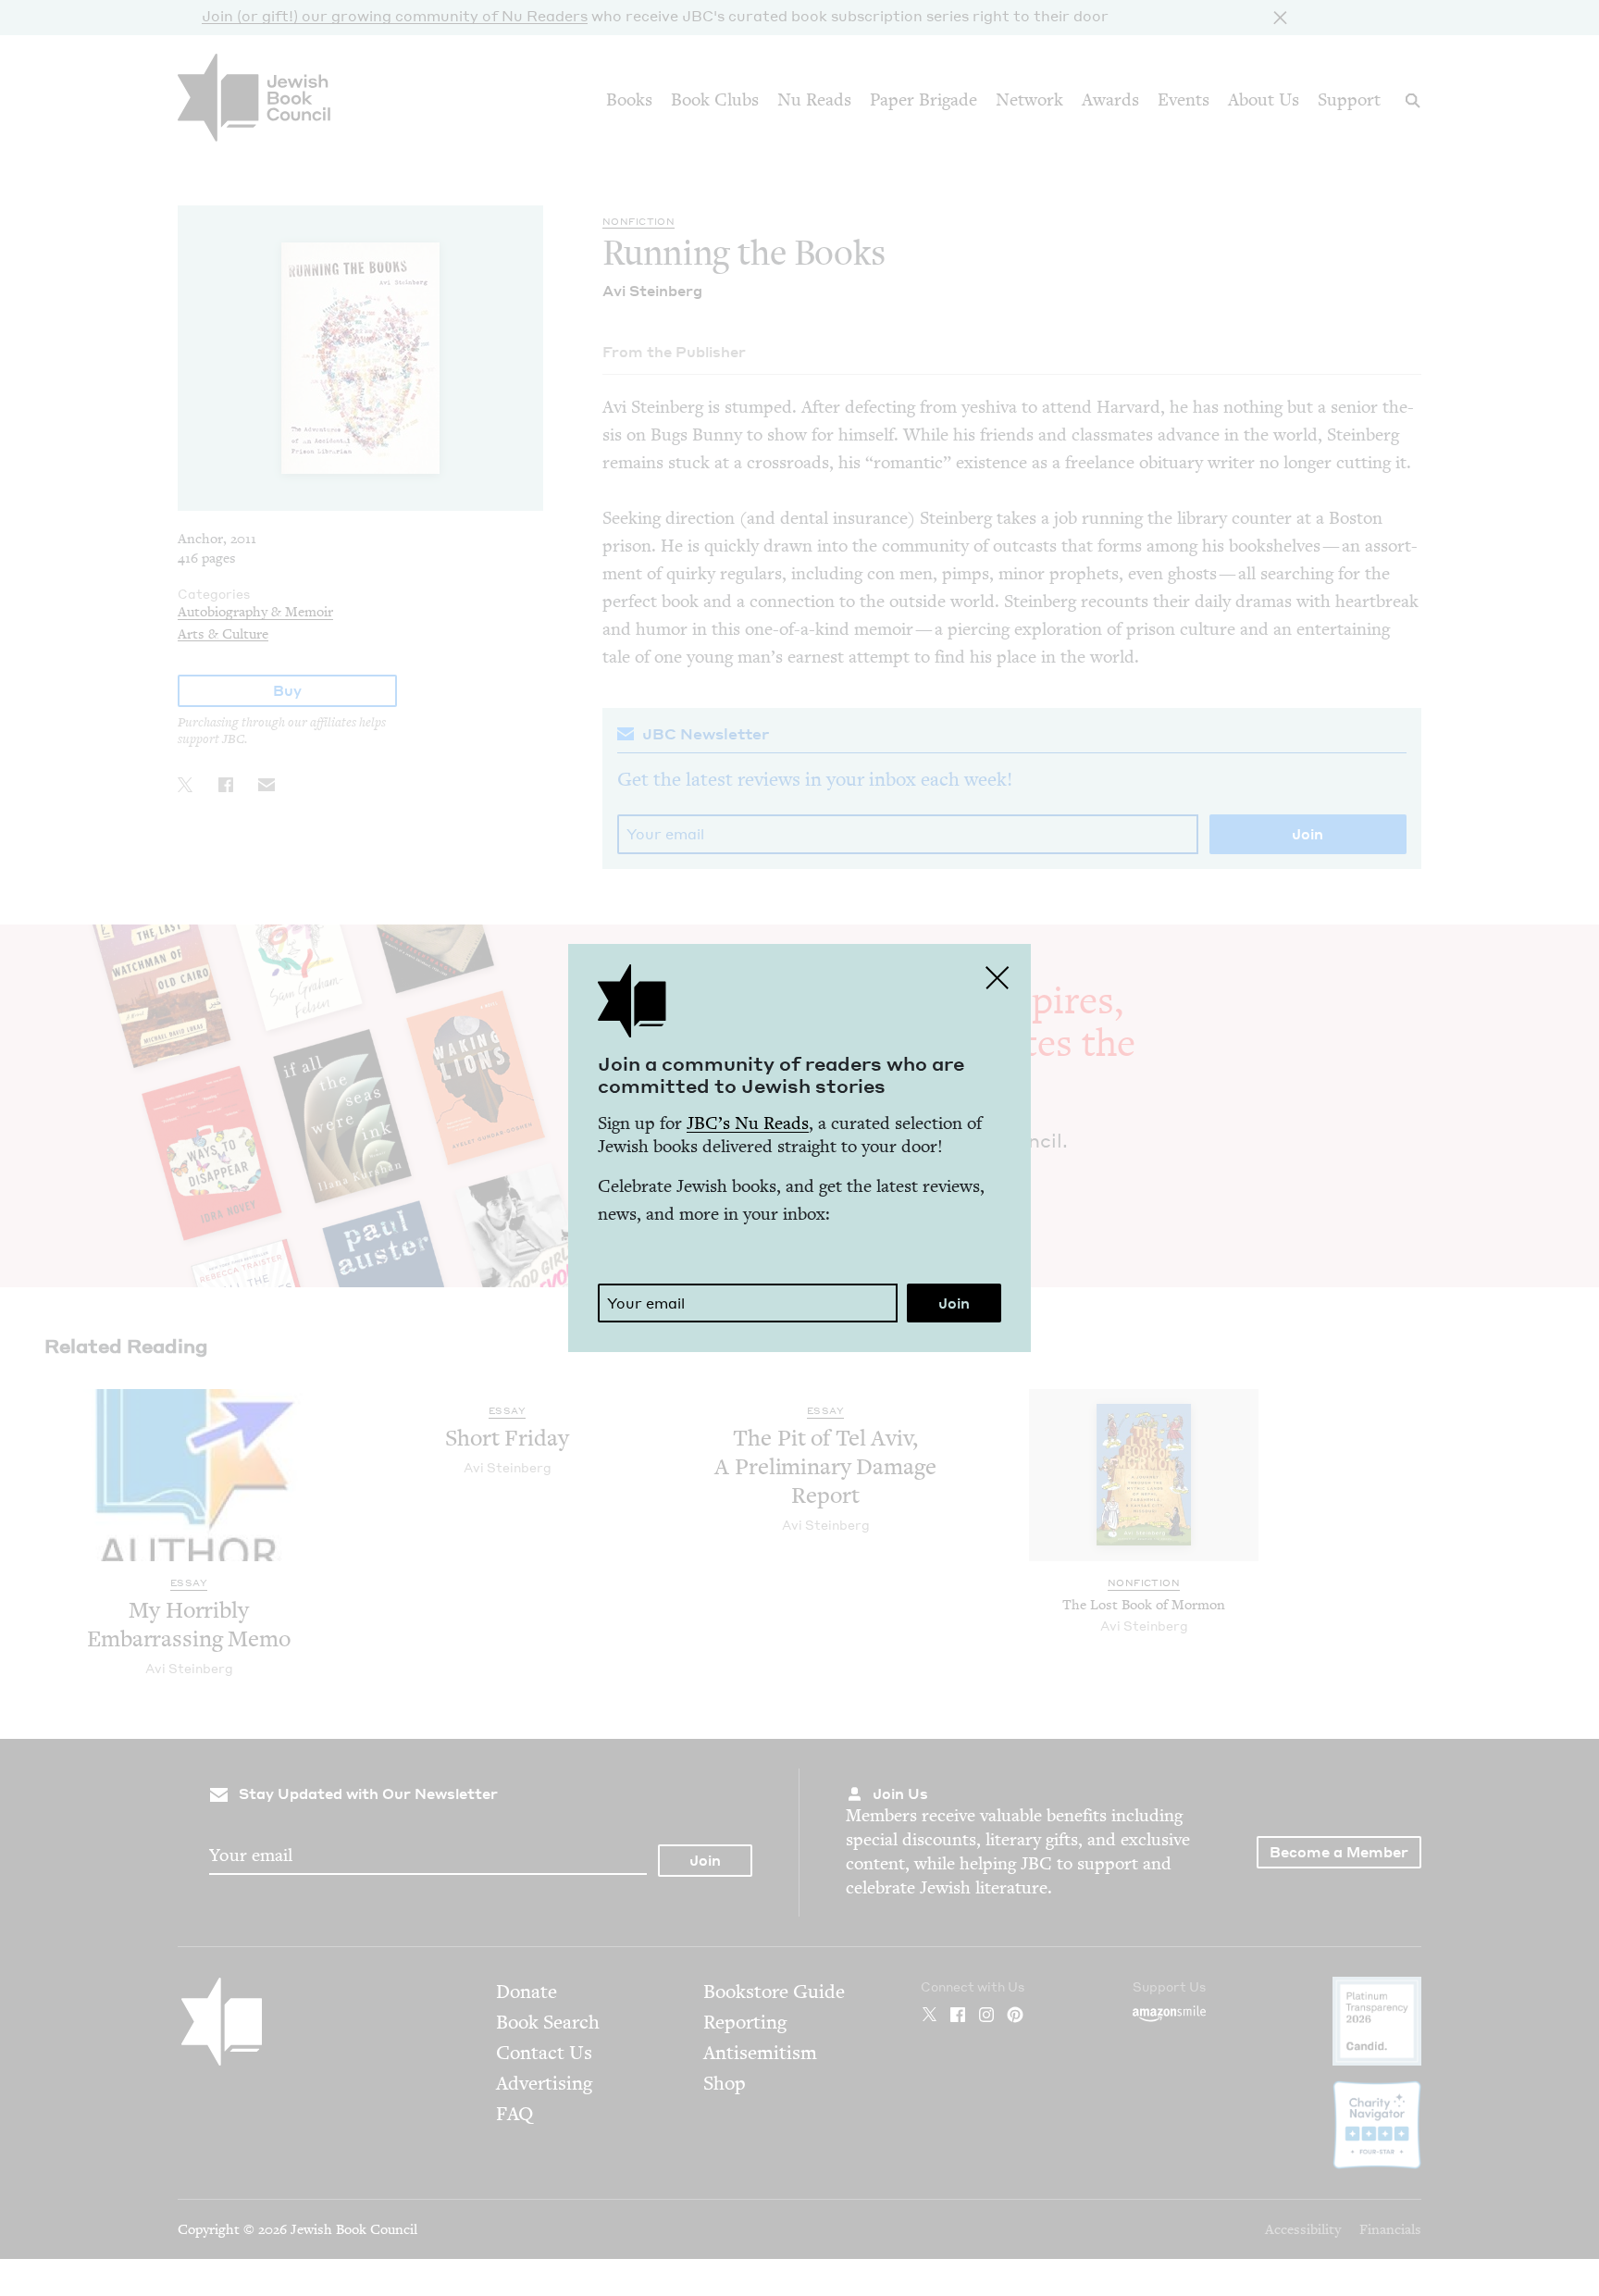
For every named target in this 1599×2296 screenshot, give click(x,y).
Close (998, 977)
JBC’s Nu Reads (748, 1123)
